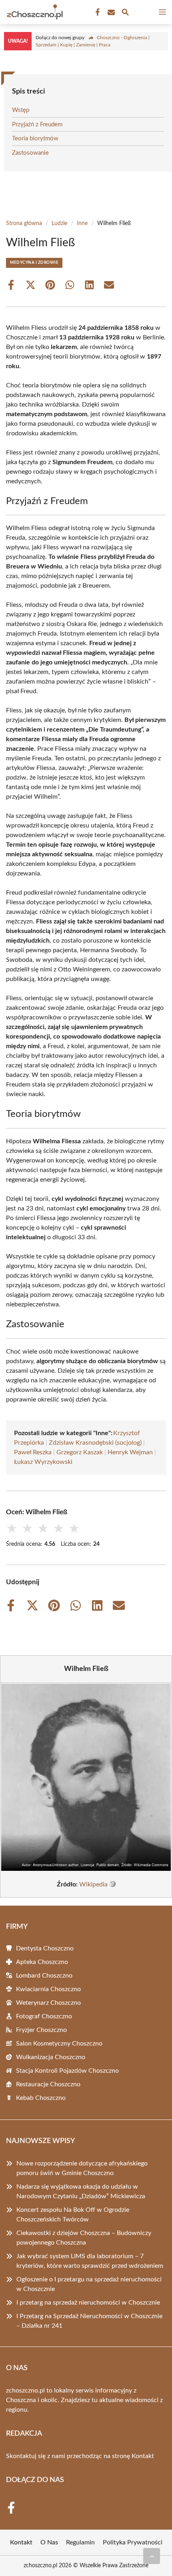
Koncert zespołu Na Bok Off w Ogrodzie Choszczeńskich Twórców (73, 2215)
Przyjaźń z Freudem (37, 125)
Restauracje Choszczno (48, 2084)
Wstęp (21, 110)
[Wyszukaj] (125, 13)
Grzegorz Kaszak (80, 1452)
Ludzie (59, 223)
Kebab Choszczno (41, 2098)
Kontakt (143, 2456)
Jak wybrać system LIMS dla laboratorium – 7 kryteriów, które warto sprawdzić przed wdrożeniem (90, 2261)
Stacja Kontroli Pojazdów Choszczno (67, 2071)
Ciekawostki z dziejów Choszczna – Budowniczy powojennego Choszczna (84, 2238)
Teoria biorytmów (35, 139)
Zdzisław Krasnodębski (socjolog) (95, 1443)
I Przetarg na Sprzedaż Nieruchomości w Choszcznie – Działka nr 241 (89, 2321)
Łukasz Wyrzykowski (43, 1462)
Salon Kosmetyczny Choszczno (59, 2044)
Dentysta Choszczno (45, 1948)
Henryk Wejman (130, 1452)
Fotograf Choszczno (44, 2016)
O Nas (49, 2542)
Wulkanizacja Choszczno (51, 2057)
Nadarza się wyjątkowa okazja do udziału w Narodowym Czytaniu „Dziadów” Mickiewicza (81, 2191)
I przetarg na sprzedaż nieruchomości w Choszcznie (88, 2303)
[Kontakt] (110, 12)
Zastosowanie (30, 153)
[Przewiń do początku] (152, 2556)
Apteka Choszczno (42, 1962)
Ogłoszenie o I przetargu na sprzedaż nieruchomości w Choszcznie (89, 2284)
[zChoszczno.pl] (34, 12)
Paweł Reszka (33, 1452)
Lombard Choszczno (44, 1976)
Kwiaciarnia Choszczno (48, 1989)
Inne (82, 223)
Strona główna (24, 223)
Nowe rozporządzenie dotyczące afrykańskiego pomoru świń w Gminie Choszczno (82, 2168)
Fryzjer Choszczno (41, 2030)
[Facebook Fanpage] (97, 12)
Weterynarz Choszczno (48, 2003)
